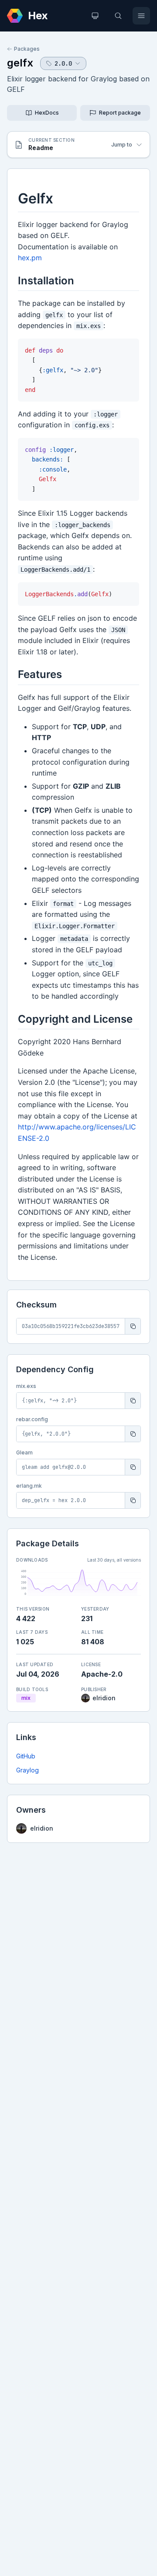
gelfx (20, 63)
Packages (27, 49)
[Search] (118, 16)
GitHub (26, 1756)
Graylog (27, 1770)
